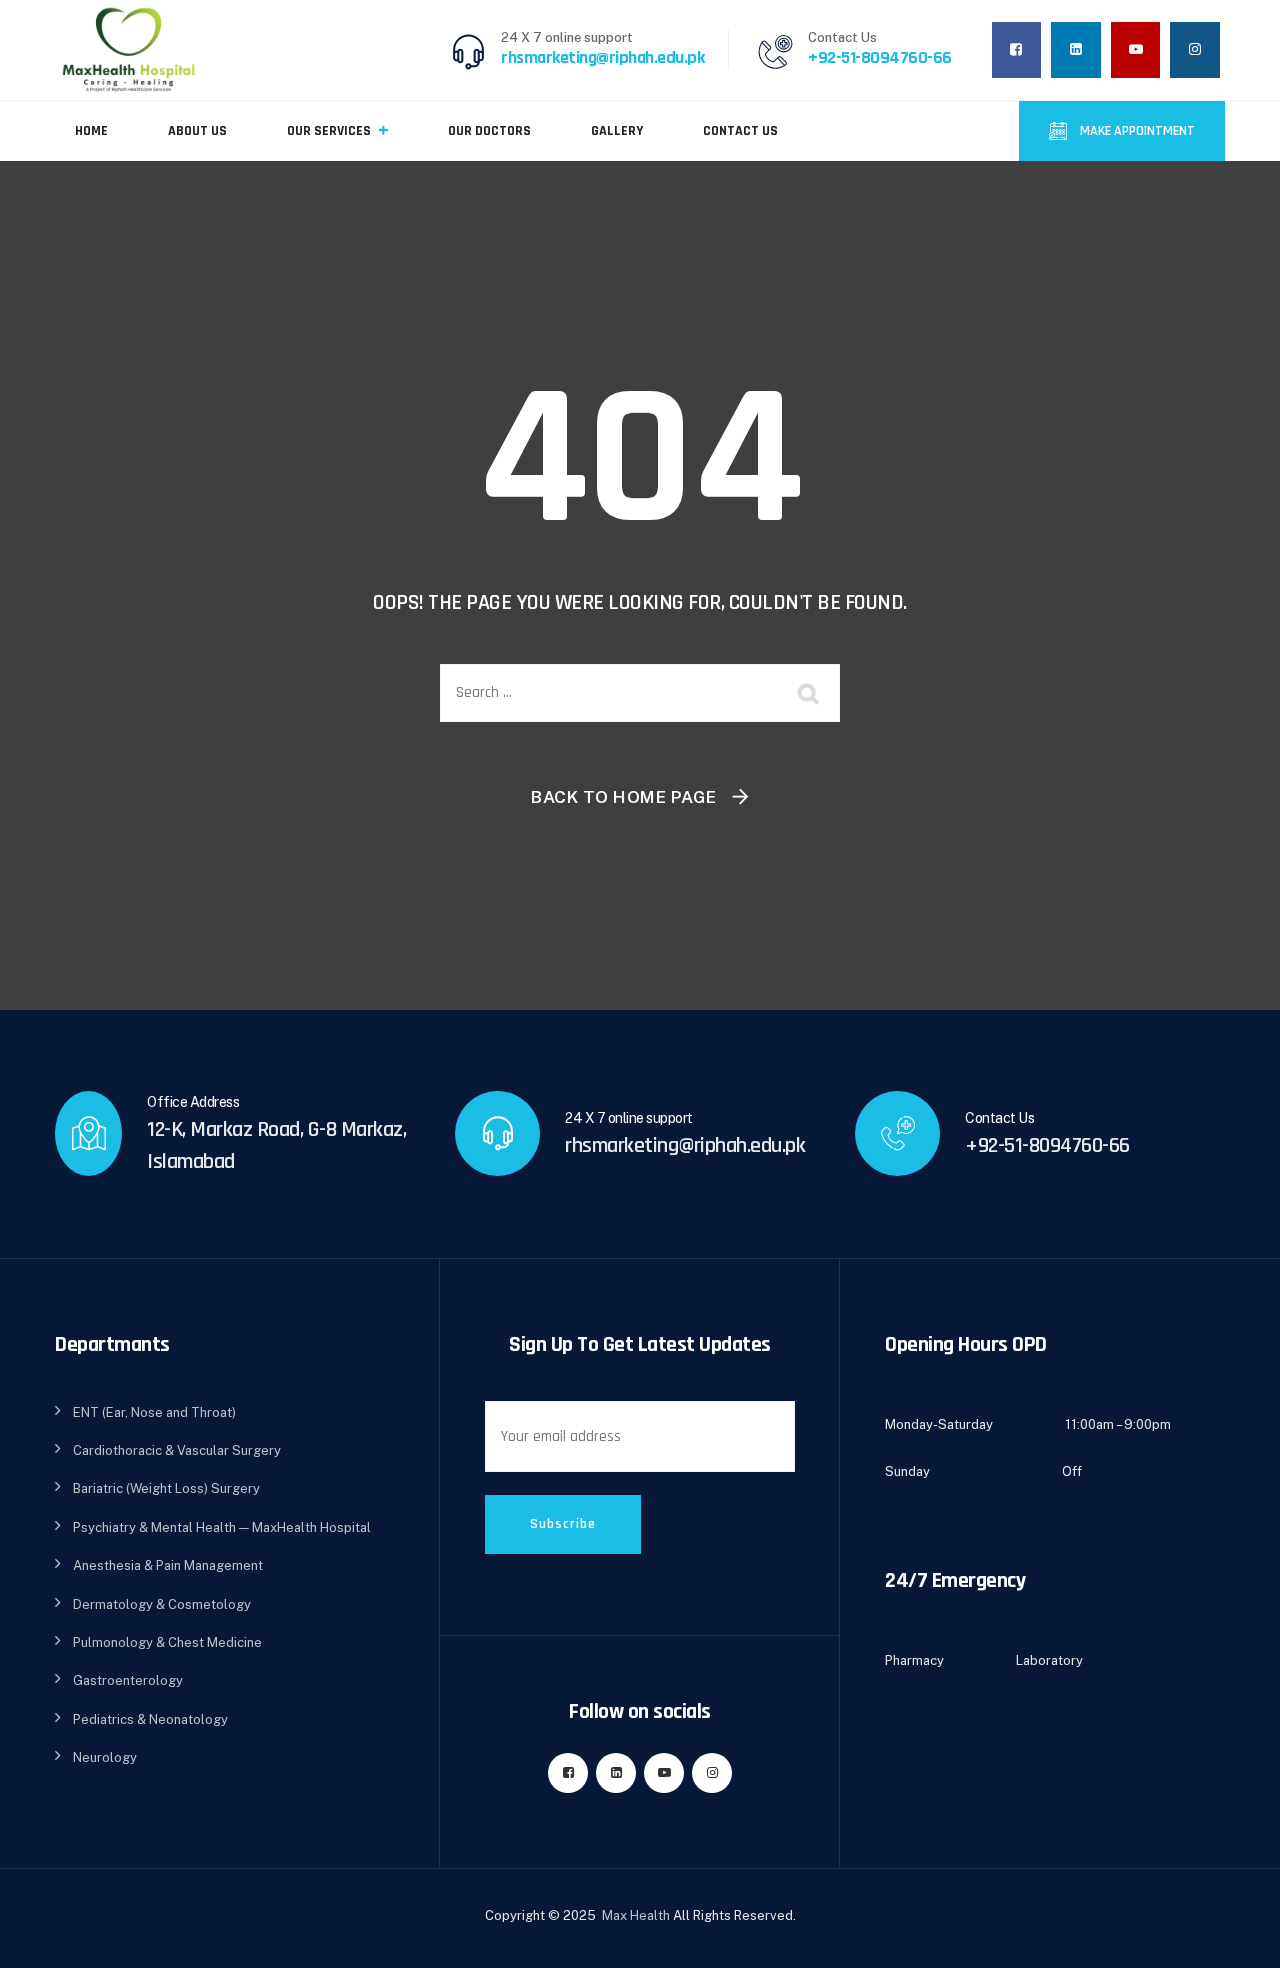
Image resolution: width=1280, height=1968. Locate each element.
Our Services (329, 131)
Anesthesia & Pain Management (168, 1565)
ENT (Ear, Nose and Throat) (154, 1412)
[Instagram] (1195, 49)
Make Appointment (1136, 131)
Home (91, 131)
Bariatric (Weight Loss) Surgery (166, 1488)
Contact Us (740, 131)
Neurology (105, 1757)
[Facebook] (1017, 49)
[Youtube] (1136, 49)
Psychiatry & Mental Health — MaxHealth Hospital (222, 1527)
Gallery (617, 131)
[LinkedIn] (1076, 49)
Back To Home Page (624, 797)
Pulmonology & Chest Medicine (167, 1642)
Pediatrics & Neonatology (150, 1719)
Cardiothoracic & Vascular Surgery (177, 1450)
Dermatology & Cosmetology (162, 1604)
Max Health (636, 1915)
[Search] (810, 693)
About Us (197, 131)
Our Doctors (489, 131)
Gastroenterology (128, 1680)
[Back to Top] (1237, 1935)
